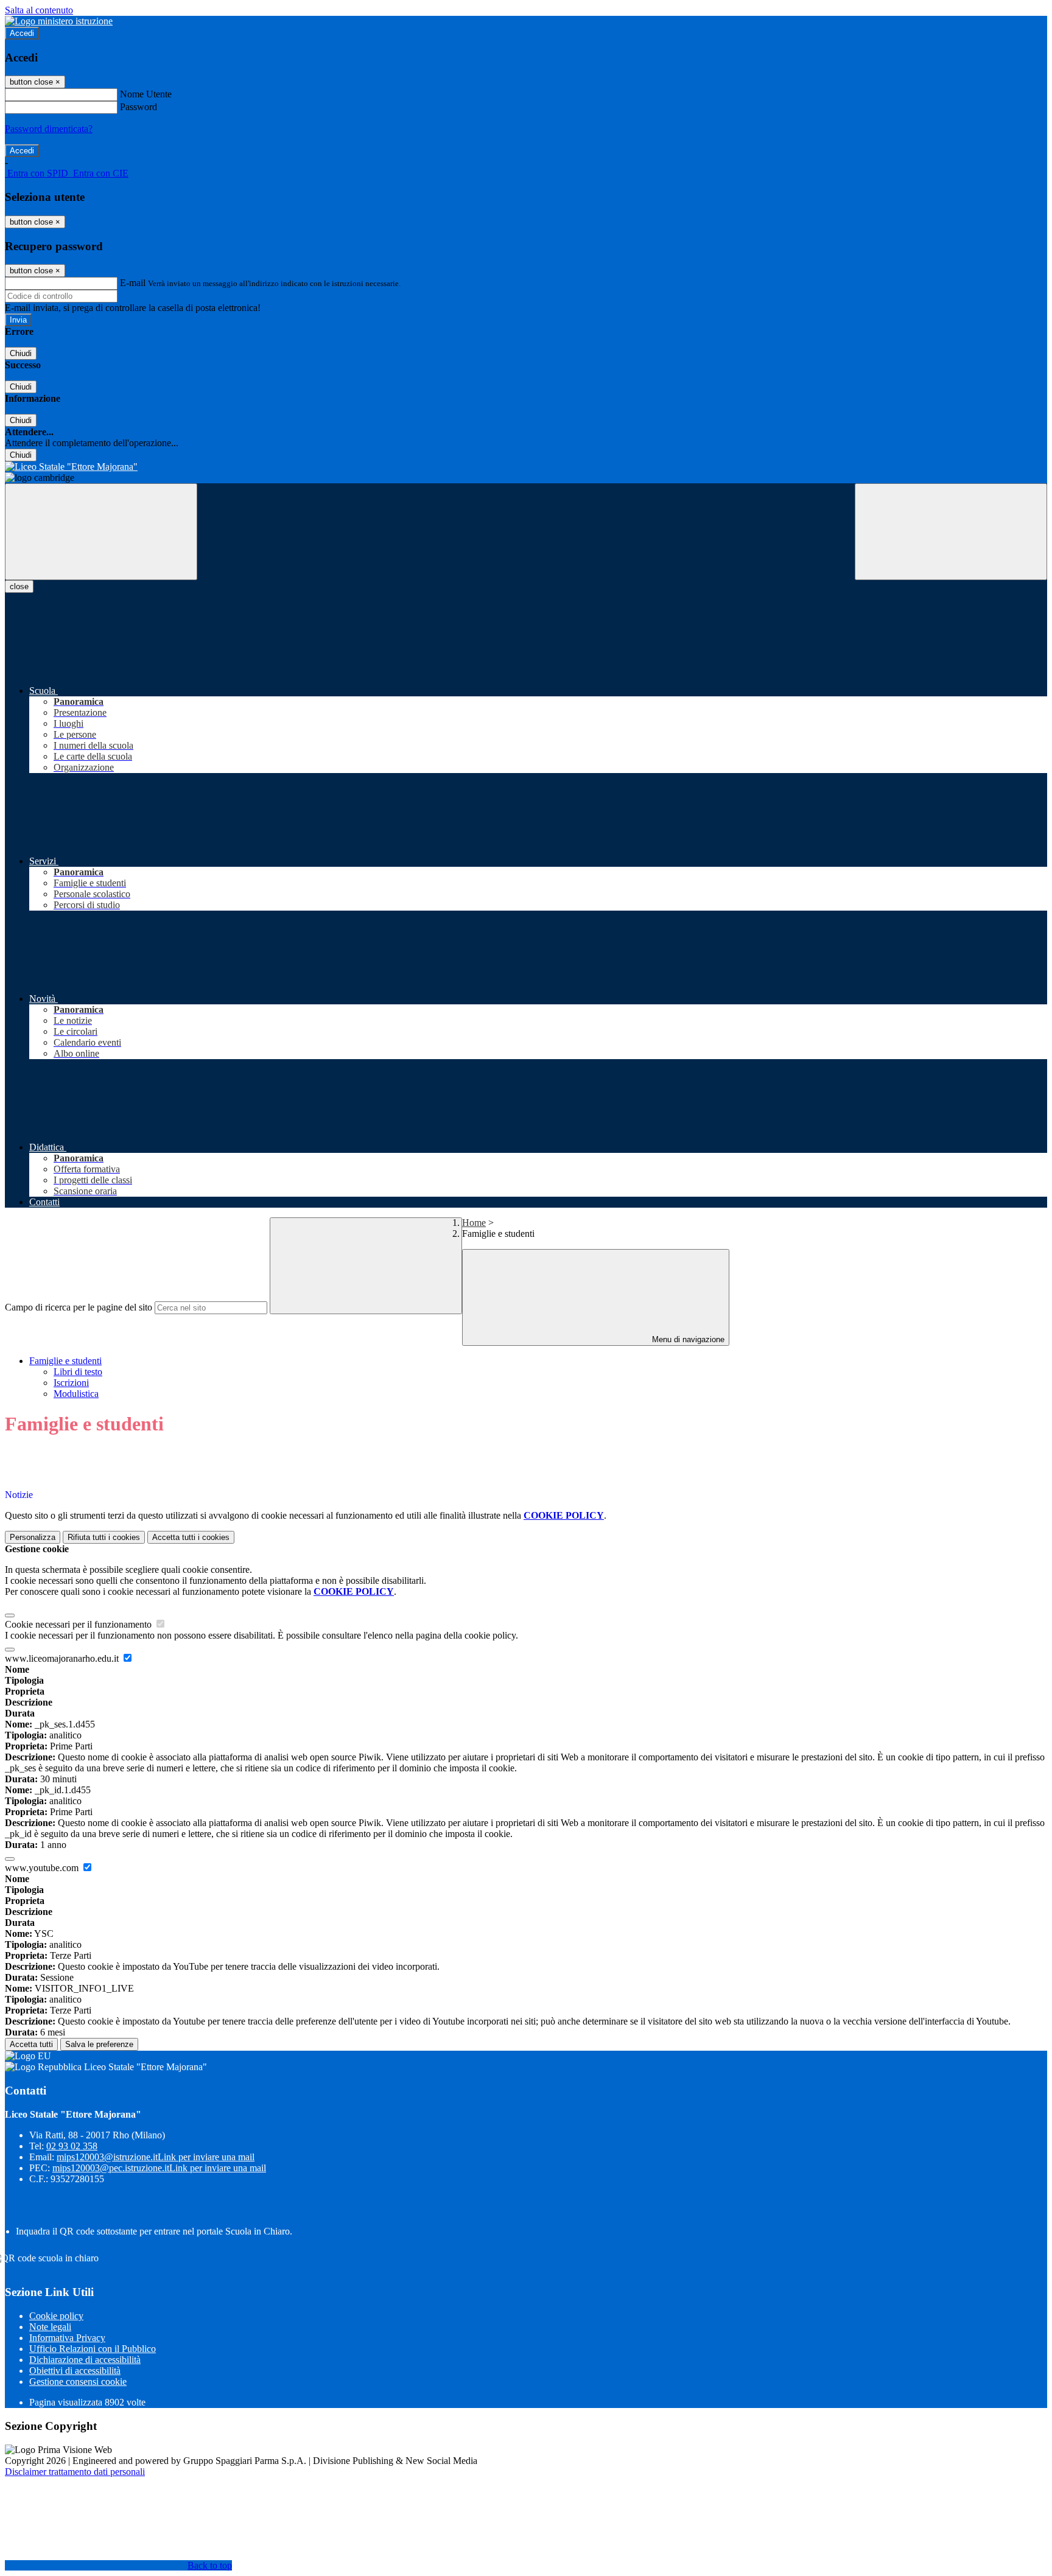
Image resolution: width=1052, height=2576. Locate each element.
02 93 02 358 (72, 2146)
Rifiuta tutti (104, 1537)
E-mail (133, 283)
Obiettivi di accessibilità (75, 2371)
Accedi (22, 33)
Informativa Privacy (67, 2338)
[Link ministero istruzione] (59, 21)
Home (474, 1223)
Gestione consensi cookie (78, 2382)
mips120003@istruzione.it (156, 2157)
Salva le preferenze (99, 2044)
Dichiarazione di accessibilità (85, 2360)
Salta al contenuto (39, 10)
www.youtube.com (43, 1868)
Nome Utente (146, 94)
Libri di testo (78, 1372)
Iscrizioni (71, 1383)
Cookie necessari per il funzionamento (79, 1624)
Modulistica (76, 1394)
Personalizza (33, 1537)
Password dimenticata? (49, 129)
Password (139, 107)
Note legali (50, 2327)
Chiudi (21, 353)
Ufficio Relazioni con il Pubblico (93, 2349)
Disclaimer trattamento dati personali (75, 2472)
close (19, 586)
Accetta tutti (191, 1537)
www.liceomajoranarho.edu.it (63, 1658)
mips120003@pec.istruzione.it (159, 2168)
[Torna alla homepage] (526, 467)
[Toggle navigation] (101, 532)
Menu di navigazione (687, 1339)
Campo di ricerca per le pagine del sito (79, 1307)
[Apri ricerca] (951, 532)
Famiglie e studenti (65, 1361)
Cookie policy (56, 2316)
